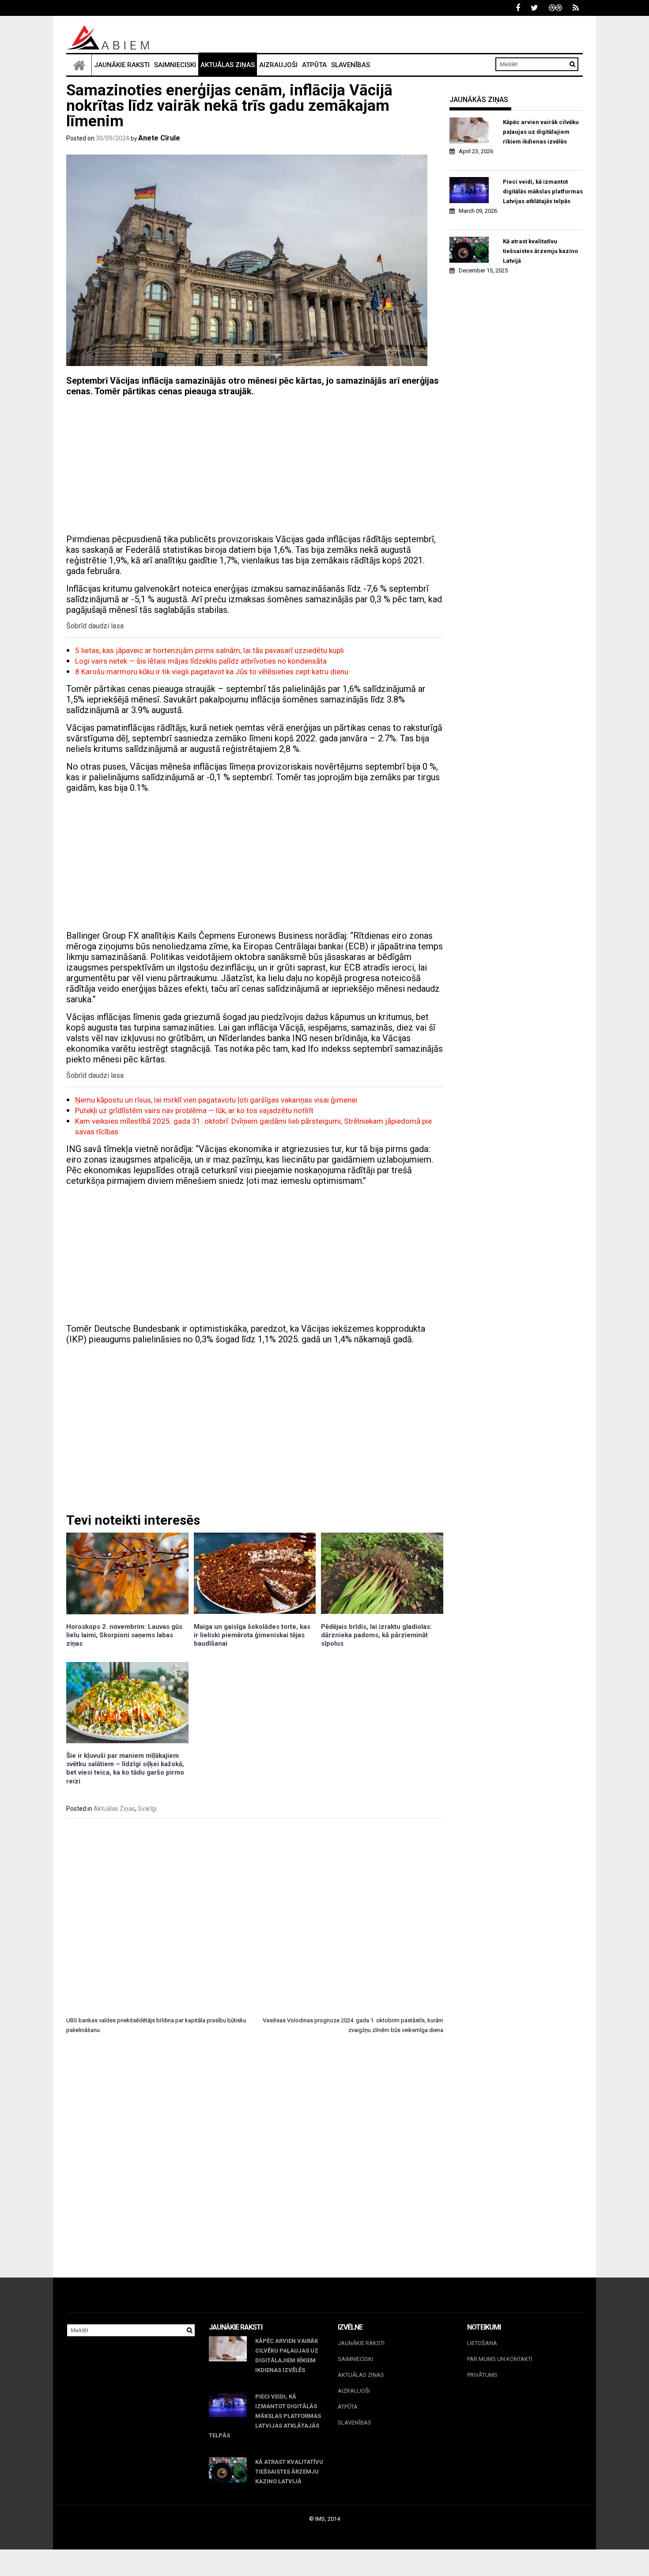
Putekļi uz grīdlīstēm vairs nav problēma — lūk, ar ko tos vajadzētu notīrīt (194, 1110)
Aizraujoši (278, 65)
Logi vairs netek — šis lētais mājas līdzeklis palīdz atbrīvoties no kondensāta (201, 661)
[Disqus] (255, 2164)
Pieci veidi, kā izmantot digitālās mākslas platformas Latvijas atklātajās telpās (543, 191)
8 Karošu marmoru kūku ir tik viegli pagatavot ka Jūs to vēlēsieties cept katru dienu (212, 672)
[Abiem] (79, 65)
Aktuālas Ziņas (228, 65)
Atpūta (314, 65)
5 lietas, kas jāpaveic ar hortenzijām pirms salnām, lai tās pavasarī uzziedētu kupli (209, 650)
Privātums (482, 2375)
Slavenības (351, 65)
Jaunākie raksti (122, 65)
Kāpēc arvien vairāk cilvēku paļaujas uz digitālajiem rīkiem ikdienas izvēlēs (541, 132)
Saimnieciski (175, 65)
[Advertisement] (255, 465)
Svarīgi (147, 1809)
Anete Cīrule (159, 138)
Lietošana (482, 2343)
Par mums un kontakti (500, 2359)
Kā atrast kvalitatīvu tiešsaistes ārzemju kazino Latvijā (540, 251)
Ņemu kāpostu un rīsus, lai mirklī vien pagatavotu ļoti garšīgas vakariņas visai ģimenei (216, 1100)
